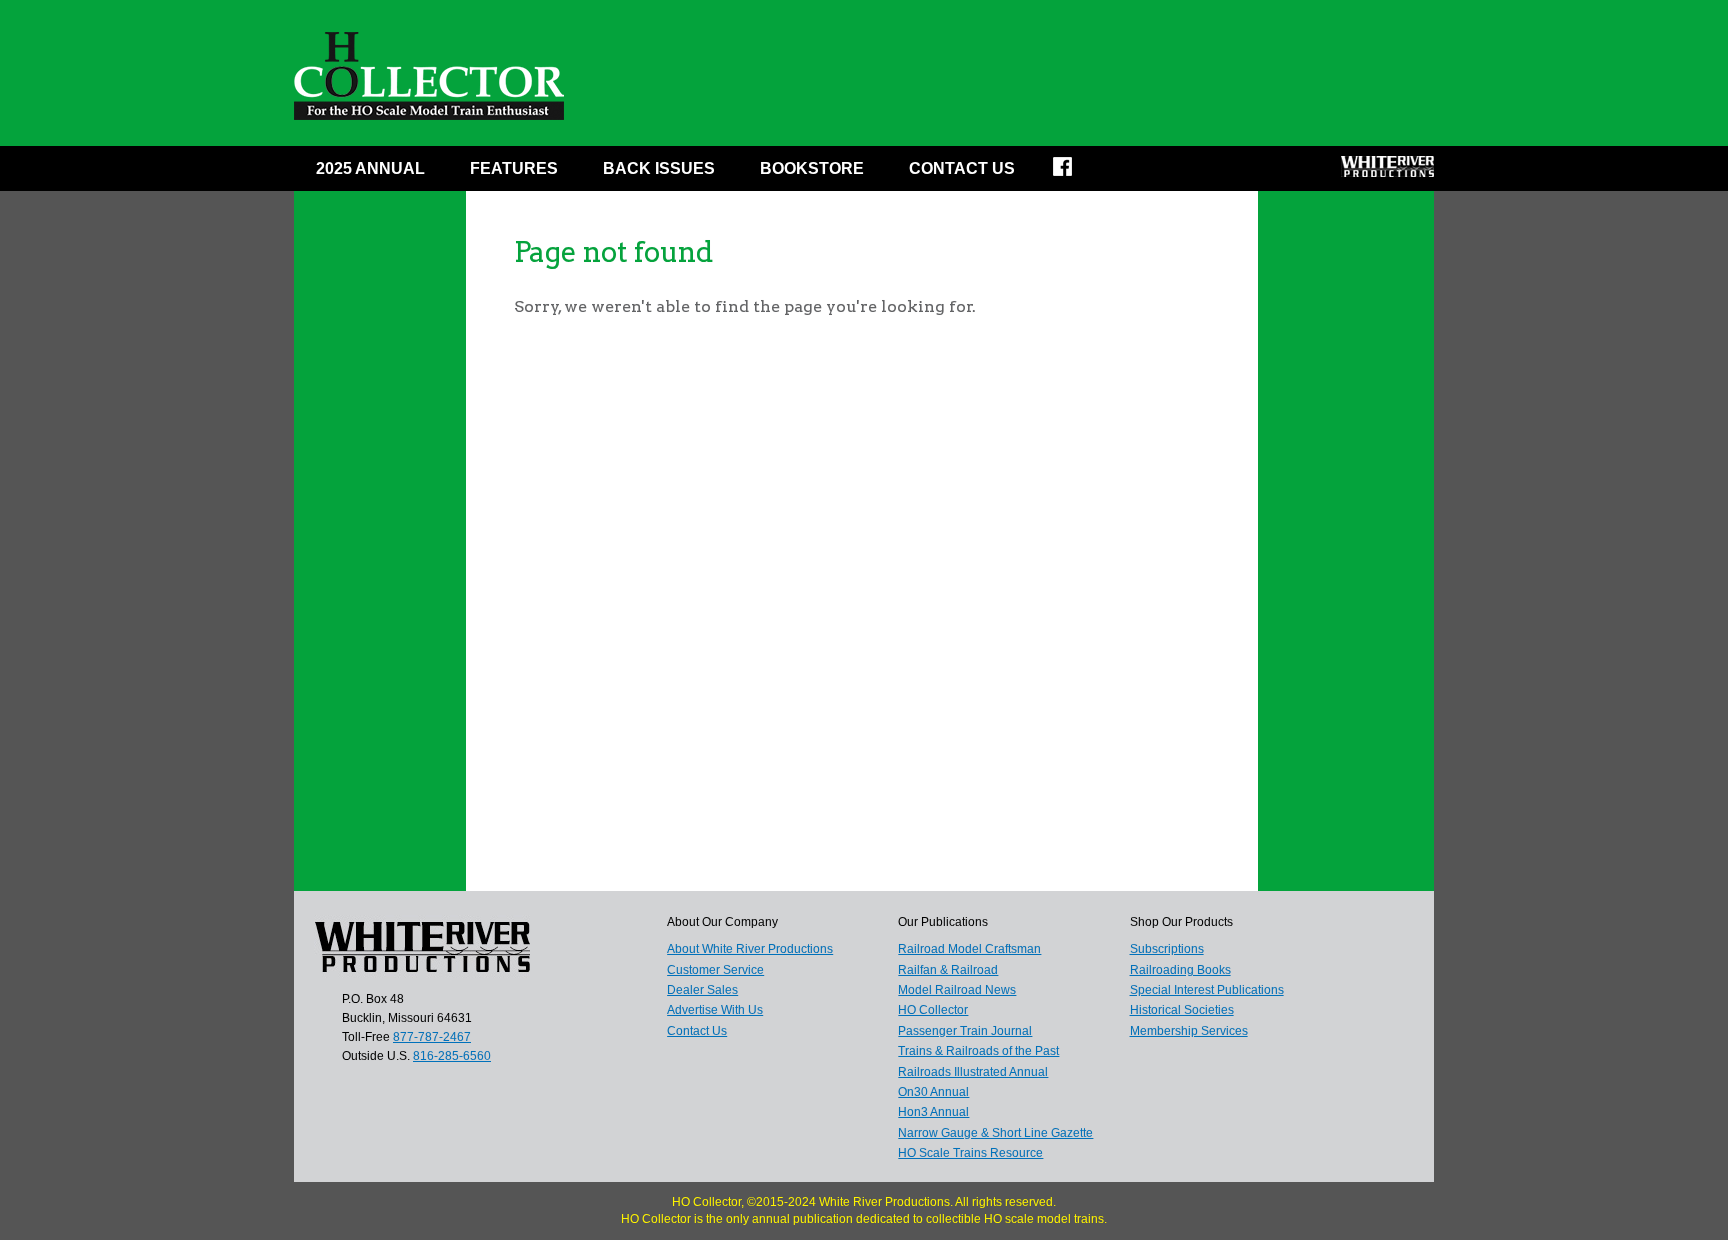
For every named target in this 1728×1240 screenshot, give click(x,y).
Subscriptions (1167, 949)
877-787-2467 (432, 1037)
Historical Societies (1182, 1010)
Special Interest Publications (1207, 990)
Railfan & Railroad (948, 970)
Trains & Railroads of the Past (978, 1051)
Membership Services (1189, 1031)
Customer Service (715, 970)
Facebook (1075, 173)
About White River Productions (750, 949)
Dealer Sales (702, 990)
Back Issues (659, 168)
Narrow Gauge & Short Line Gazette (995, 1133)
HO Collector (933, 1010)
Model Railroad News (957, 990)
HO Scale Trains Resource (970, 1153)
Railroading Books (1180, 970)
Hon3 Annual (933, 1112)
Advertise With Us (715, 1010)
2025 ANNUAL (370, 168)
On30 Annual (933, 1092)
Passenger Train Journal (965, 1031)
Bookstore (812, 168)
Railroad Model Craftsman (969, 949)
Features (514, 168)
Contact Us (962, 168)
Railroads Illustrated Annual (973, 1072)
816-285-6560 (452, 1056)
